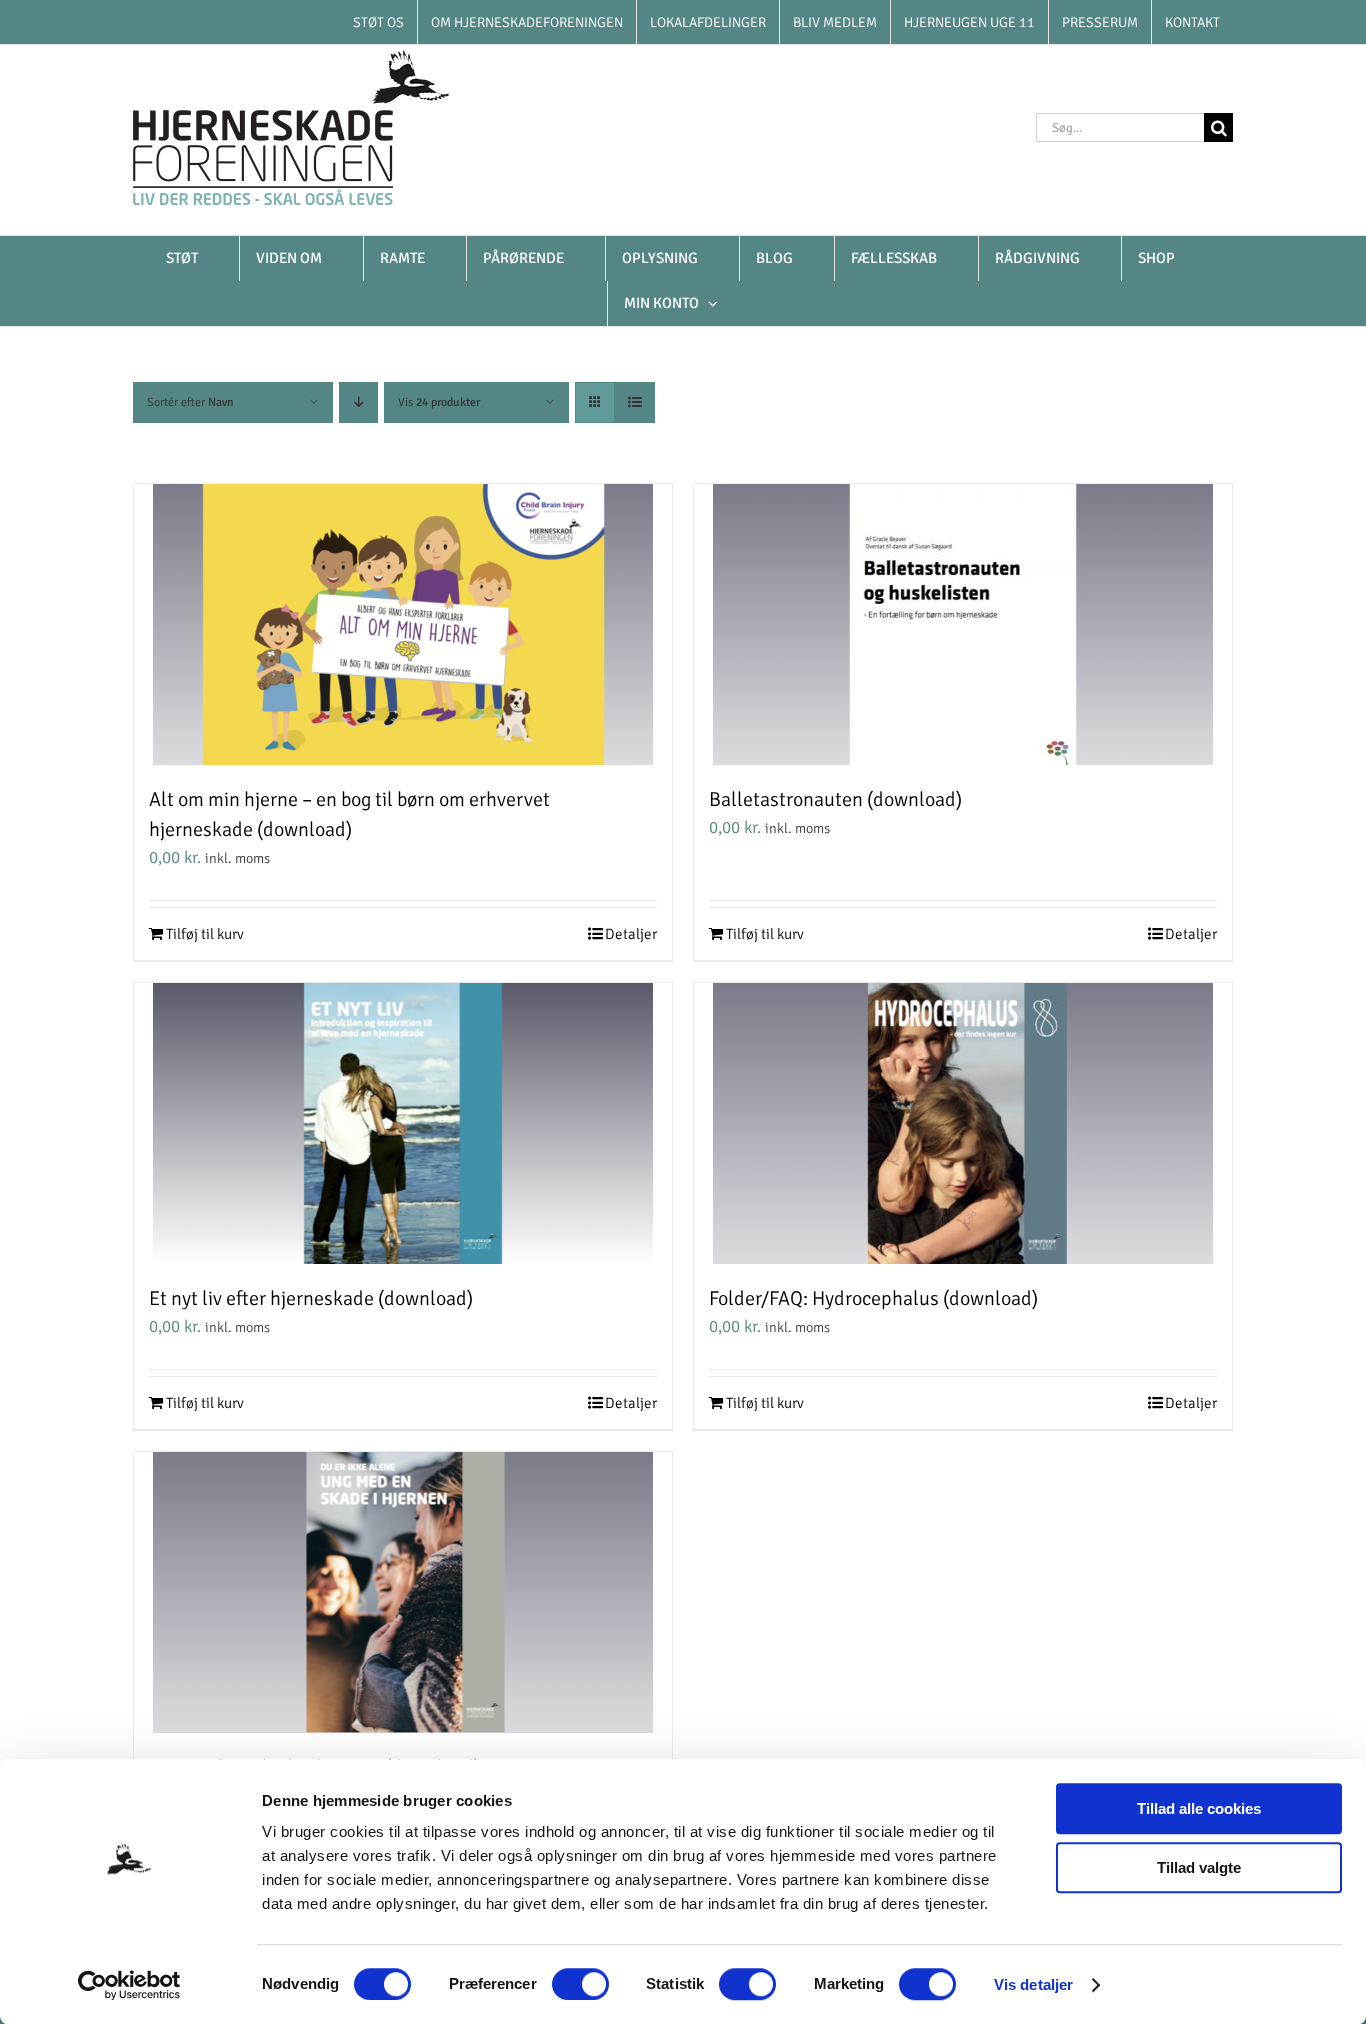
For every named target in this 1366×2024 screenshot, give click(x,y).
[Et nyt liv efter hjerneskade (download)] (403, 1123)
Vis (439, 402)
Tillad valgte (1199, 1867)
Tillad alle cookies (1199, 1808)
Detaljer (631, 934)
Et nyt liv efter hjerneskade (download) (311, 1298)
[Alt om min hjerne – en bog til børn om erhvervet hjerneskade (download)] (403, 624)
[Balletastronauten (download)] (963, 624)
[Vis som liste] (634, 402)
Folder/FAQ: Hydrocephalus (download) (873, 1298)
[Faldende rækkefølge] (358, 402)
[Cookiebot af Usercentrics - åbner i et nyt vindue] (129, 1985)
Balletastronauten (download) (835, 799)
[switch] (580, 1984)
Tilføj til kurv (205, 934)
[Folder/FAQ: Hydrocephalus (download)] (963, 1123)
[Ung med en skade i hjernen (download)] (403, 1592)
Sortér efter (190, 402)
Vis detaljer (1033, 1984)
